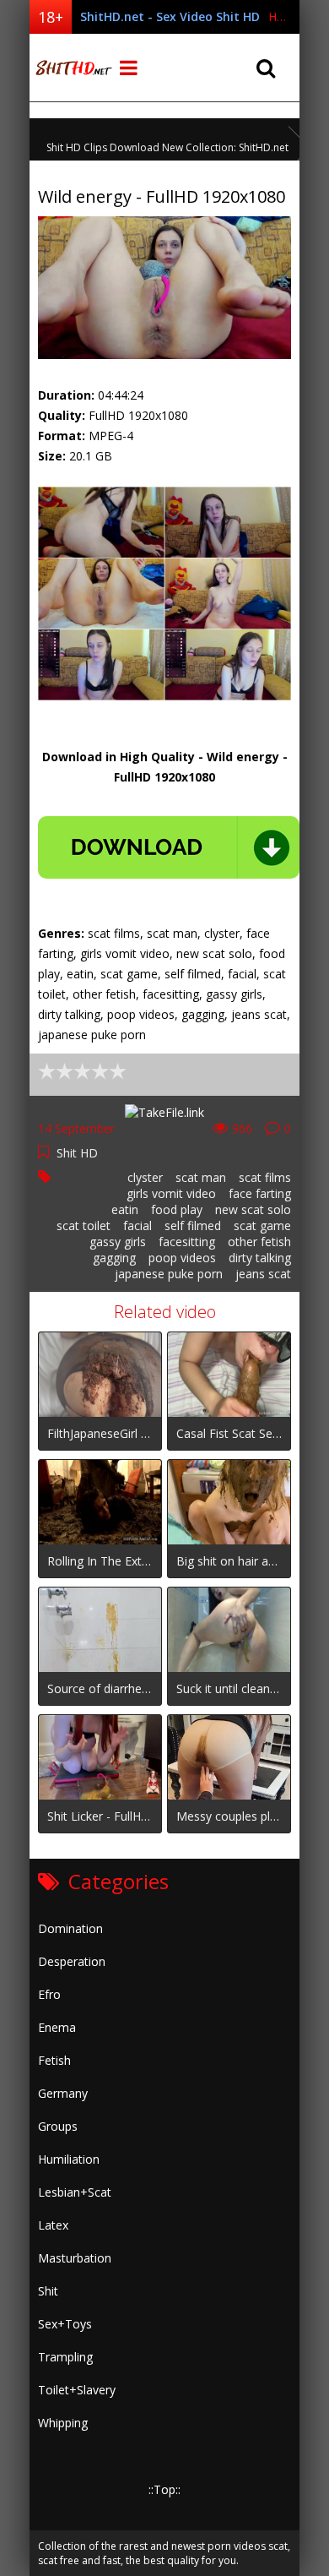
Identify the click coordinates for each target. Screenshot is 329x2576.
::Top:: (164, 2489)
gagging (114, 1258)
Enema (57, 2027)
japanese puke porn (169, 1274)
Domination (70, 1928)
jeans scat (263, 1274)
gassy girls (118, 1242)
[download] (169, 847)
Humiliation (69, 2159)
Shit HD (77, 1153)
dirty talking (260, 1258)
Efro (49, 1994)
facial (138, 1225)
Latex (53, 2225)
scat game (262, 1225)
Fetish (54, 2060)
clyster (145, 1177)
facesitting (187, 1242)
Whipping (63, 2423)
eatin (125, 1209)
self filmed (193, 1225)
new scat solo (253, 1209)
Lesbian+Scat (75, 2192)
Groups (58, 2126)
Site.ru (72, 68)
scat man (201, 1177)
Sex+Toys (65, 2324)
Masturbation (75, 2258)
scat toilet (84, 1225)
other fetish (259, 1242)
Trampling (65, 2357)
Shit (48, 2291)
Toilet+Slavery (77, 2390)
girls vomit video (171, 1193)
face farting (260, 1193)
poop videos (182, 1258)
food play (177, 1209)
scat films (265, 1177)
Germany (63, 2093)
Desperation (72, 1961)
